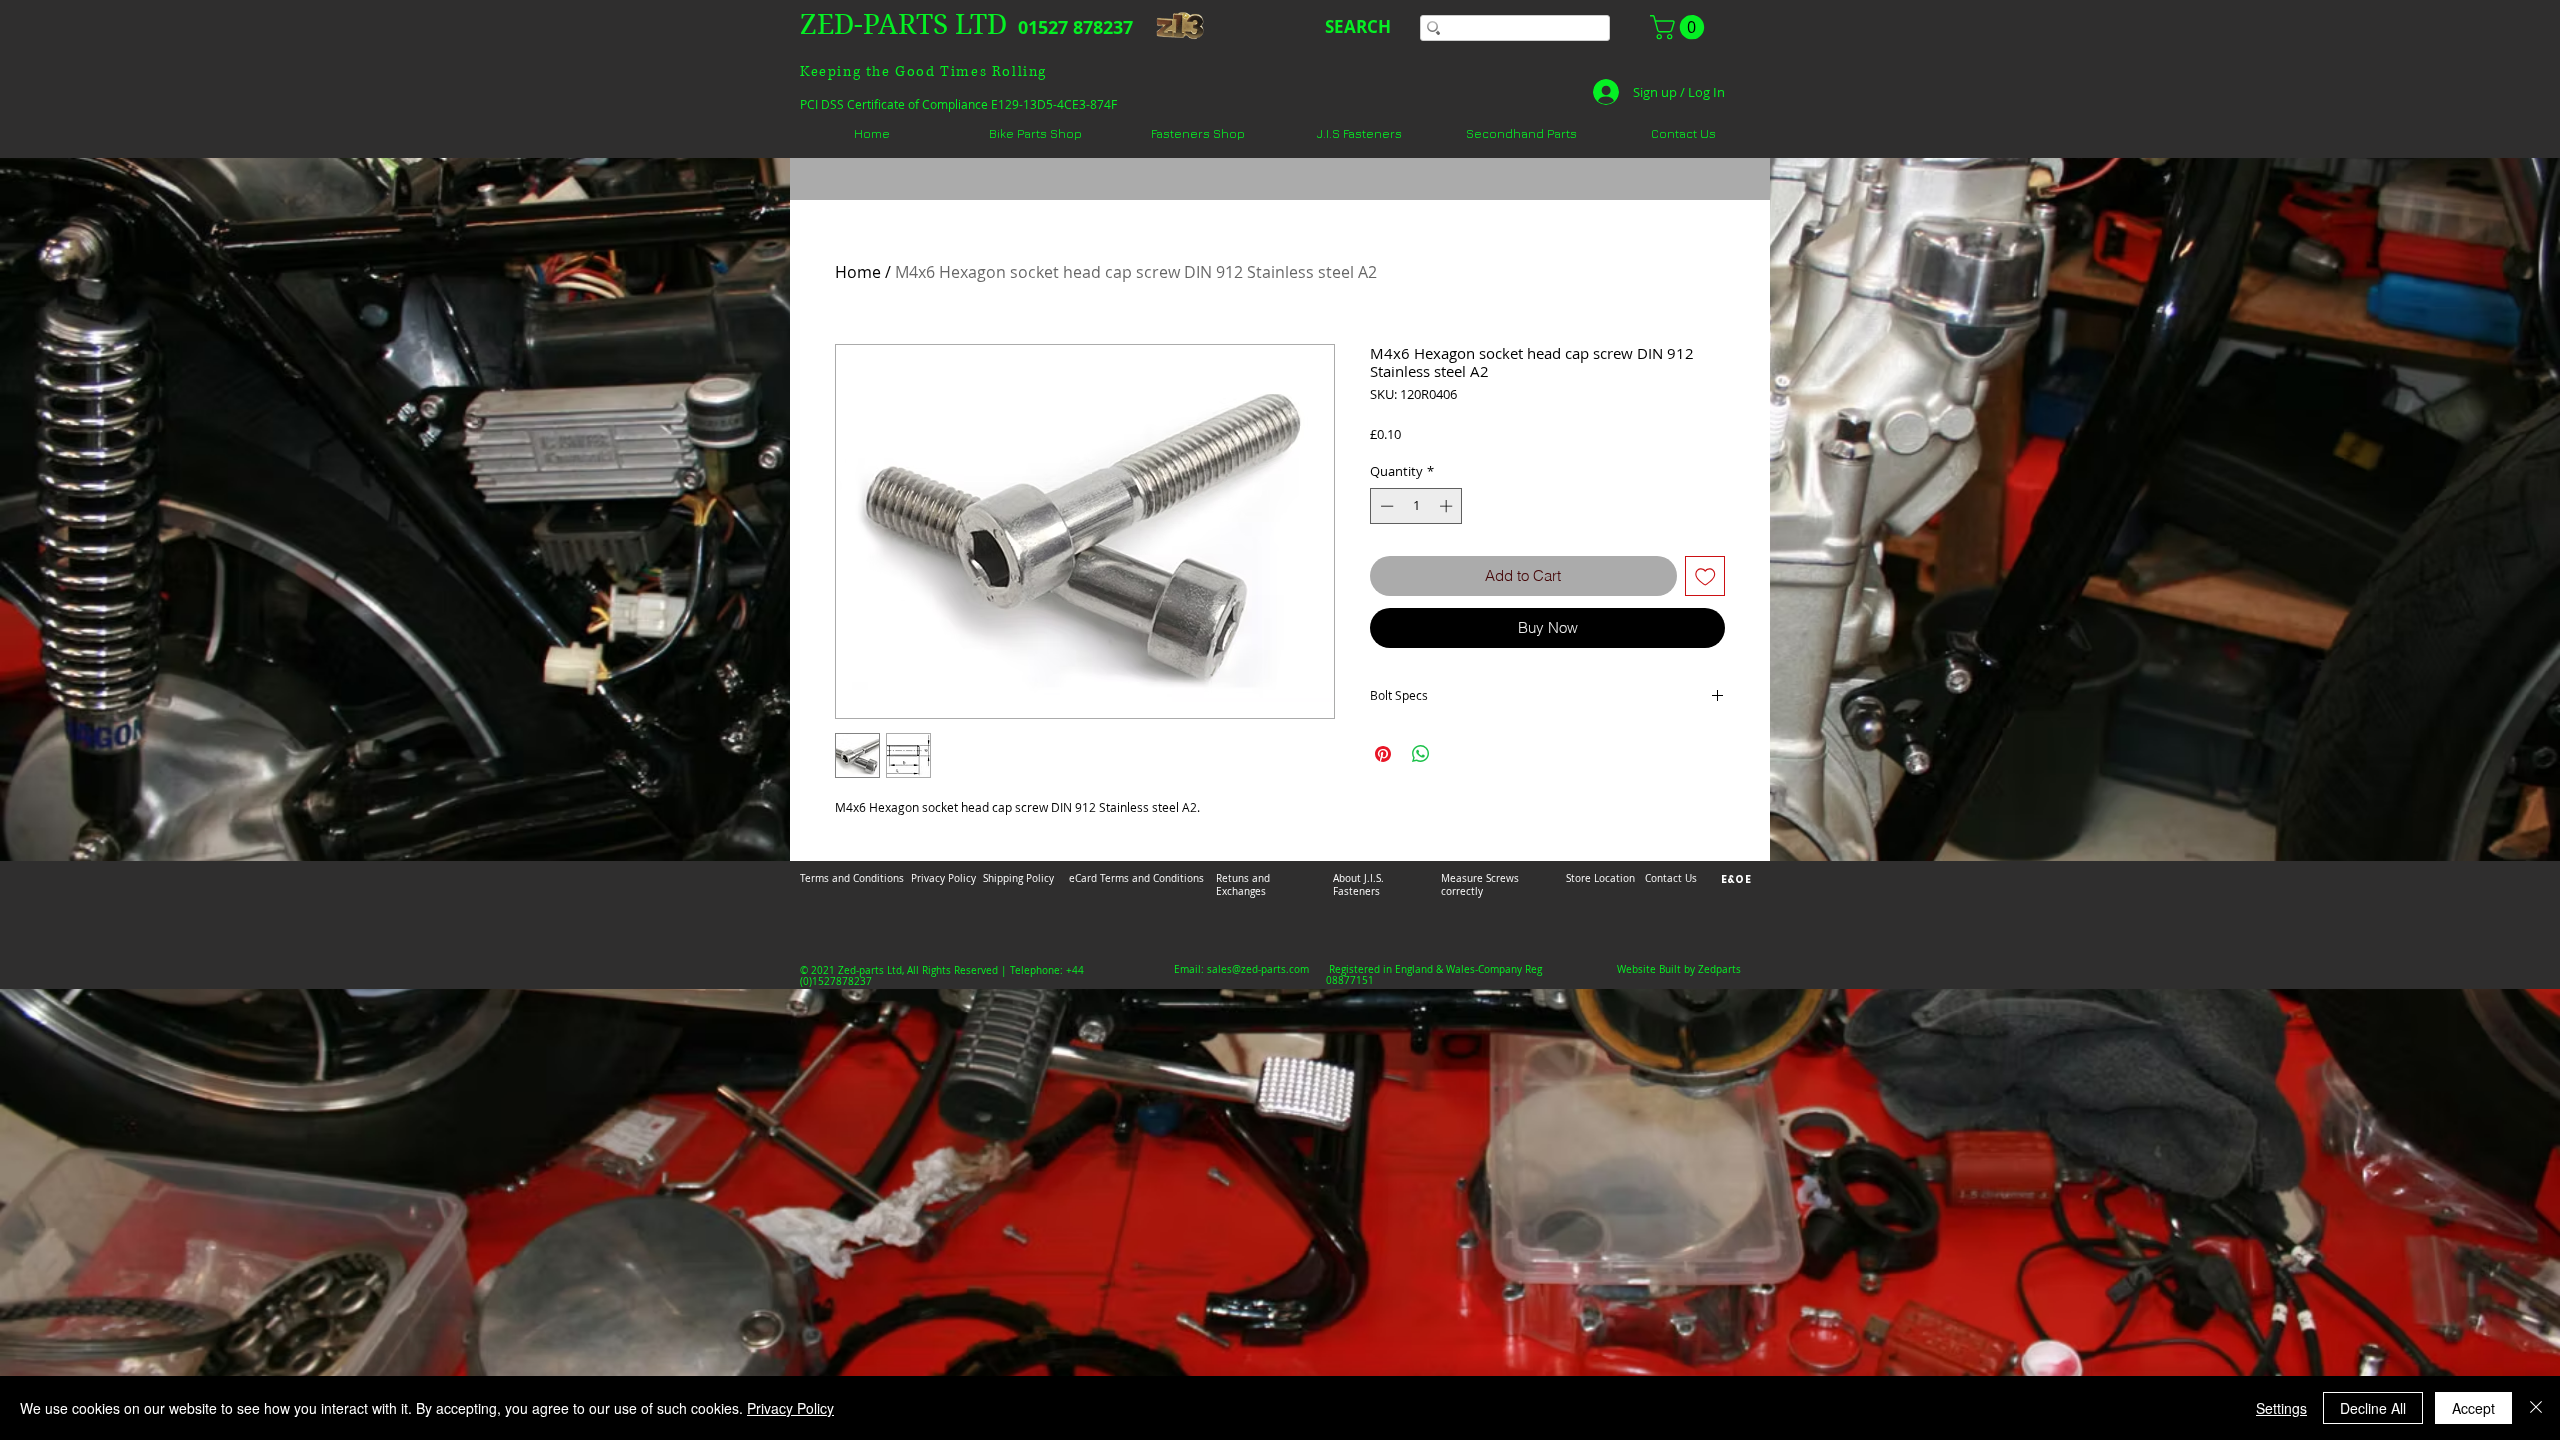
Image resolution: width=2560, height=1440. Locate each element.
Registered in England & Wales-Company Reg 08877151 (1434, 975)
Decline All (2373, 1408)
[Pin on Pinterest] (1383, 754)
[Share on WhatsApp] (1421, 754)
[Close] (2536, 1408)
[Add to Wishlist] (1705, 576)
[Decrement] (1385, 506)
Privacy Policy (790, 1408)
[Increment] (1448, 506)
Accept (2473, 1408)
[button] (1680, 27)
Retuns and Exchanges (1243, 885)
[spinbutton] (1416, 506)
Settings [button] (2281, 1408)
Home (858, 272)
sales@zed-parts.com (1258, 969)
